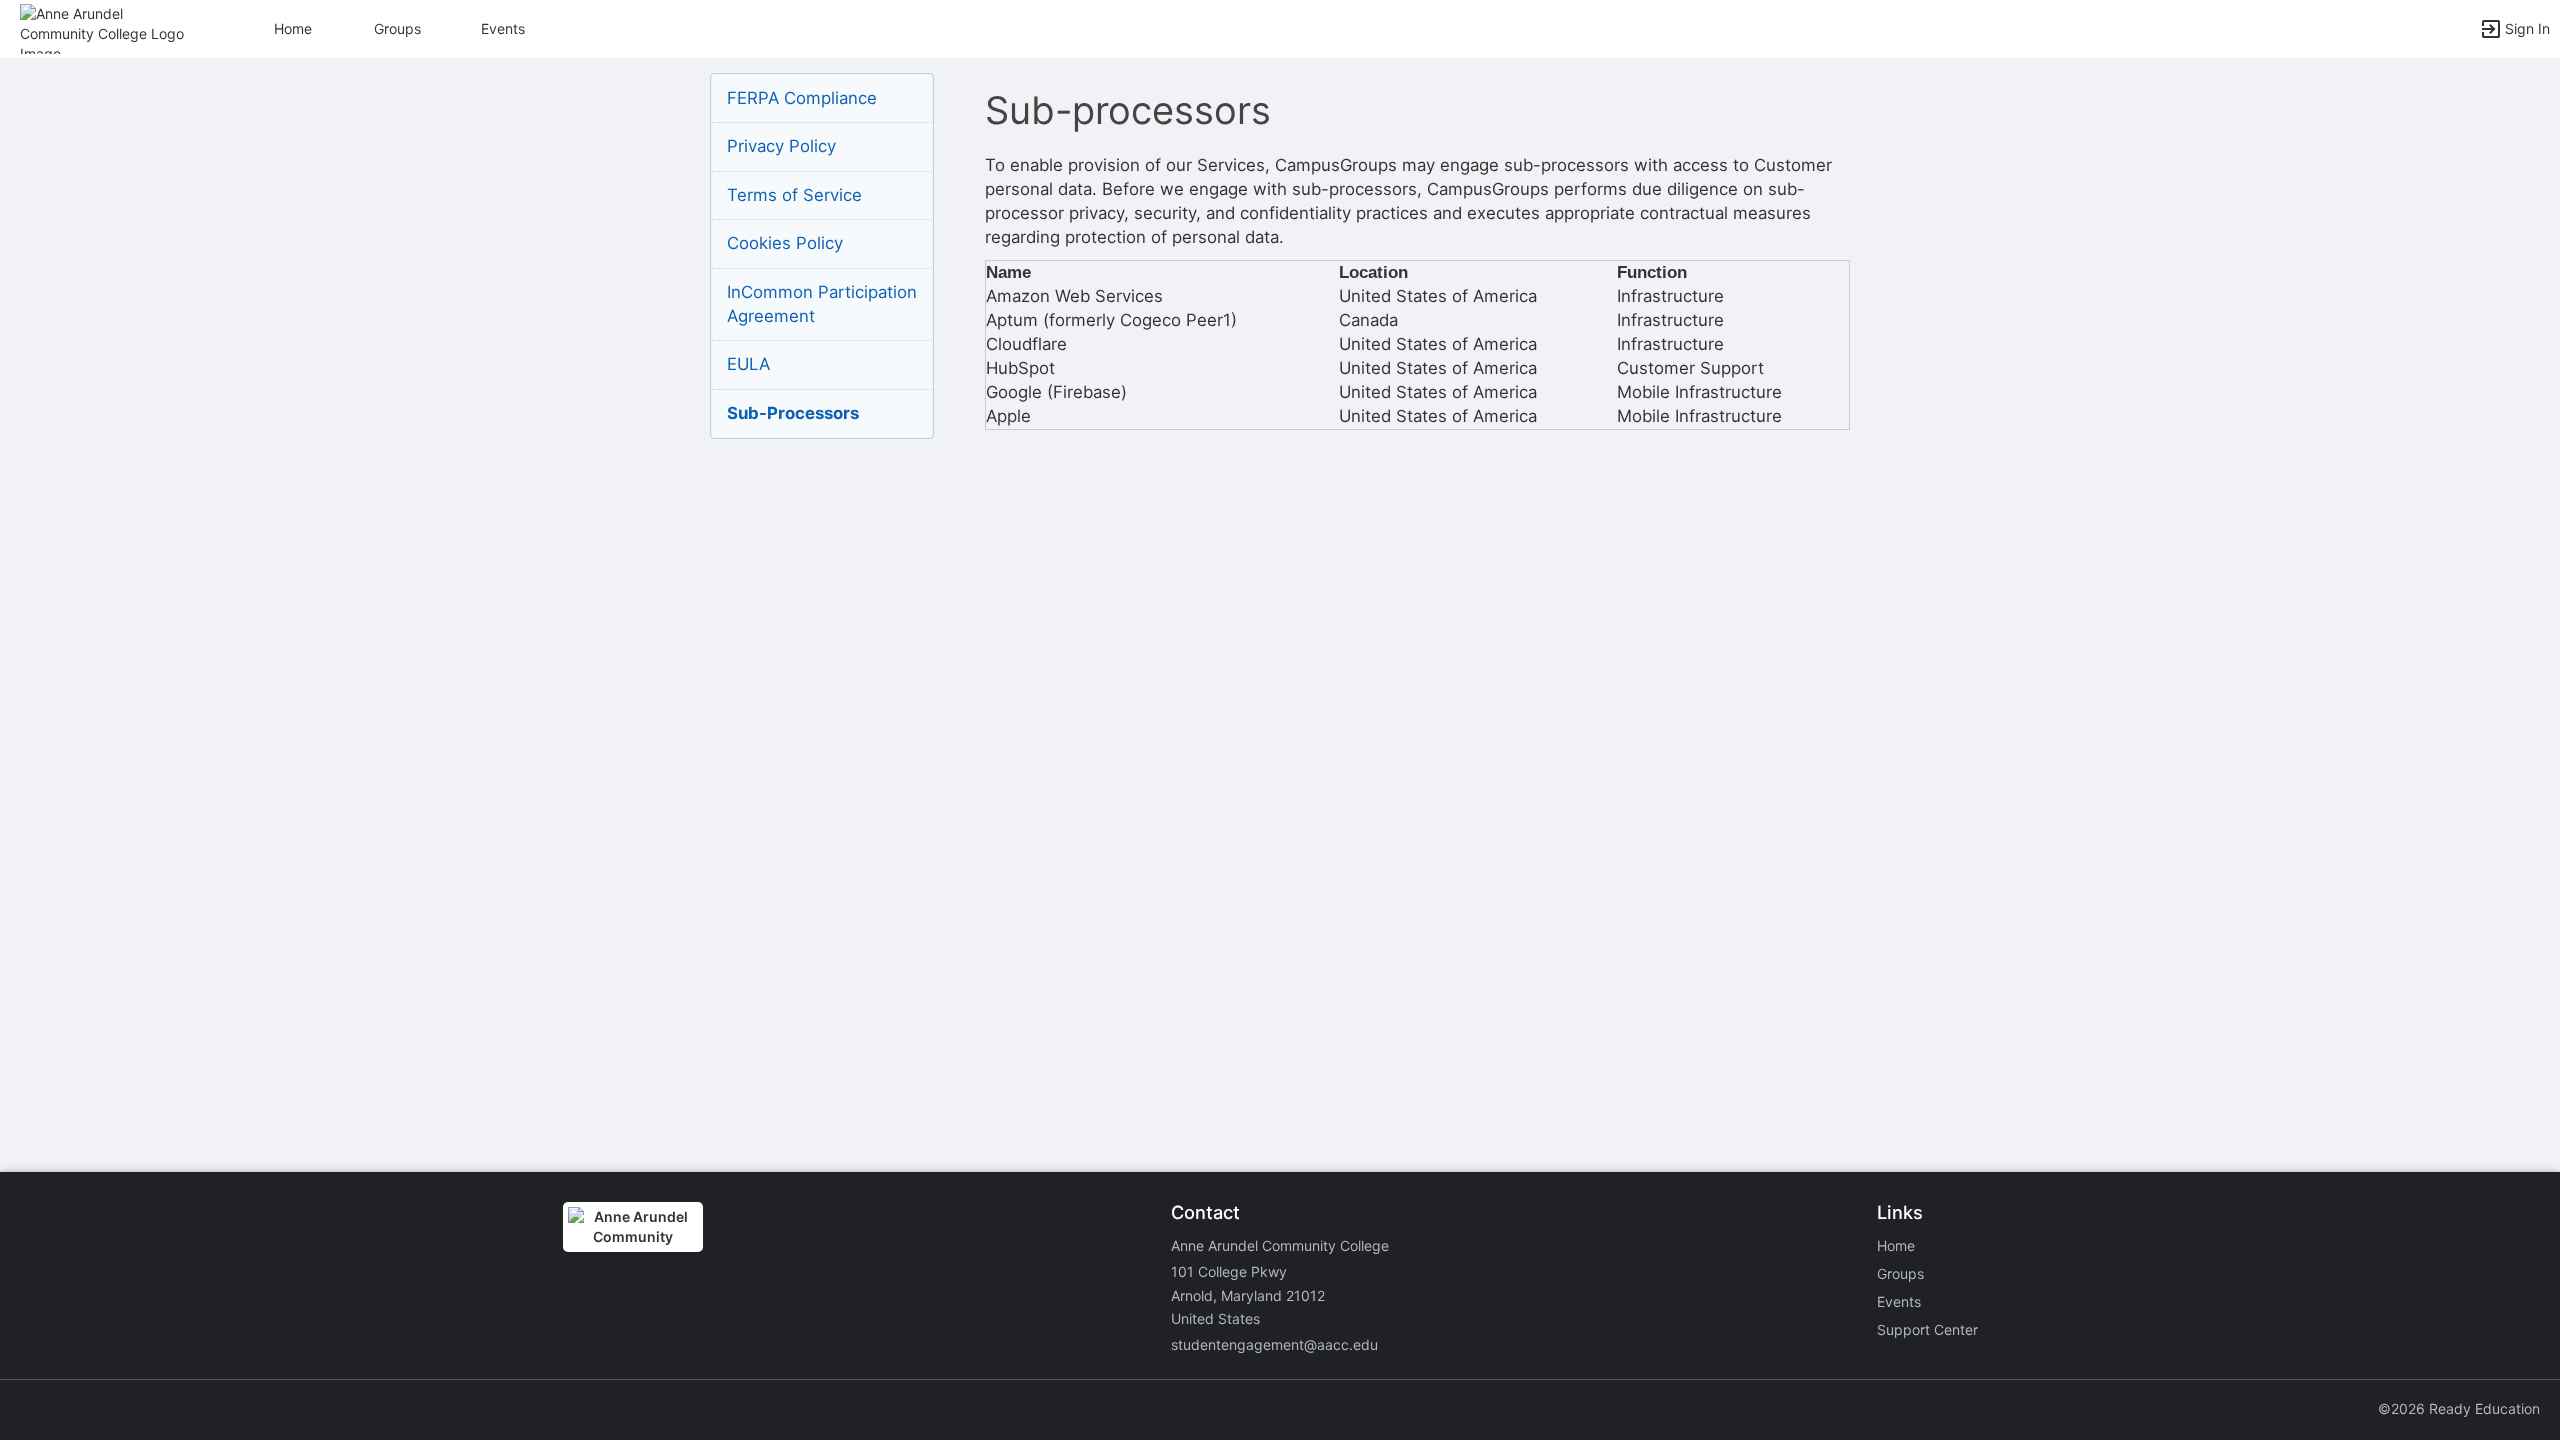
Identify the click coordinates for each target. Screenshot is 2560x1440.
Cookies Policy (785, 243)
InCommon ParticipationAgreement (822, 304)
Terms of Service (794, 195)
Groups (397, 28)
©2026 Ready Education (2459, 1408)
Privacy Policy (781, 146)
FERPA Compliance (802, 98)
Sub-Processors (793, 413)
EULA (748, 364)
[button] (102, 27)
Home (1896, 1245)
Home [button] (293, 28)
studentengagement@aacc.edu (1274, 1344)
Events (503, 28)
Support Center (1927, 1329)
